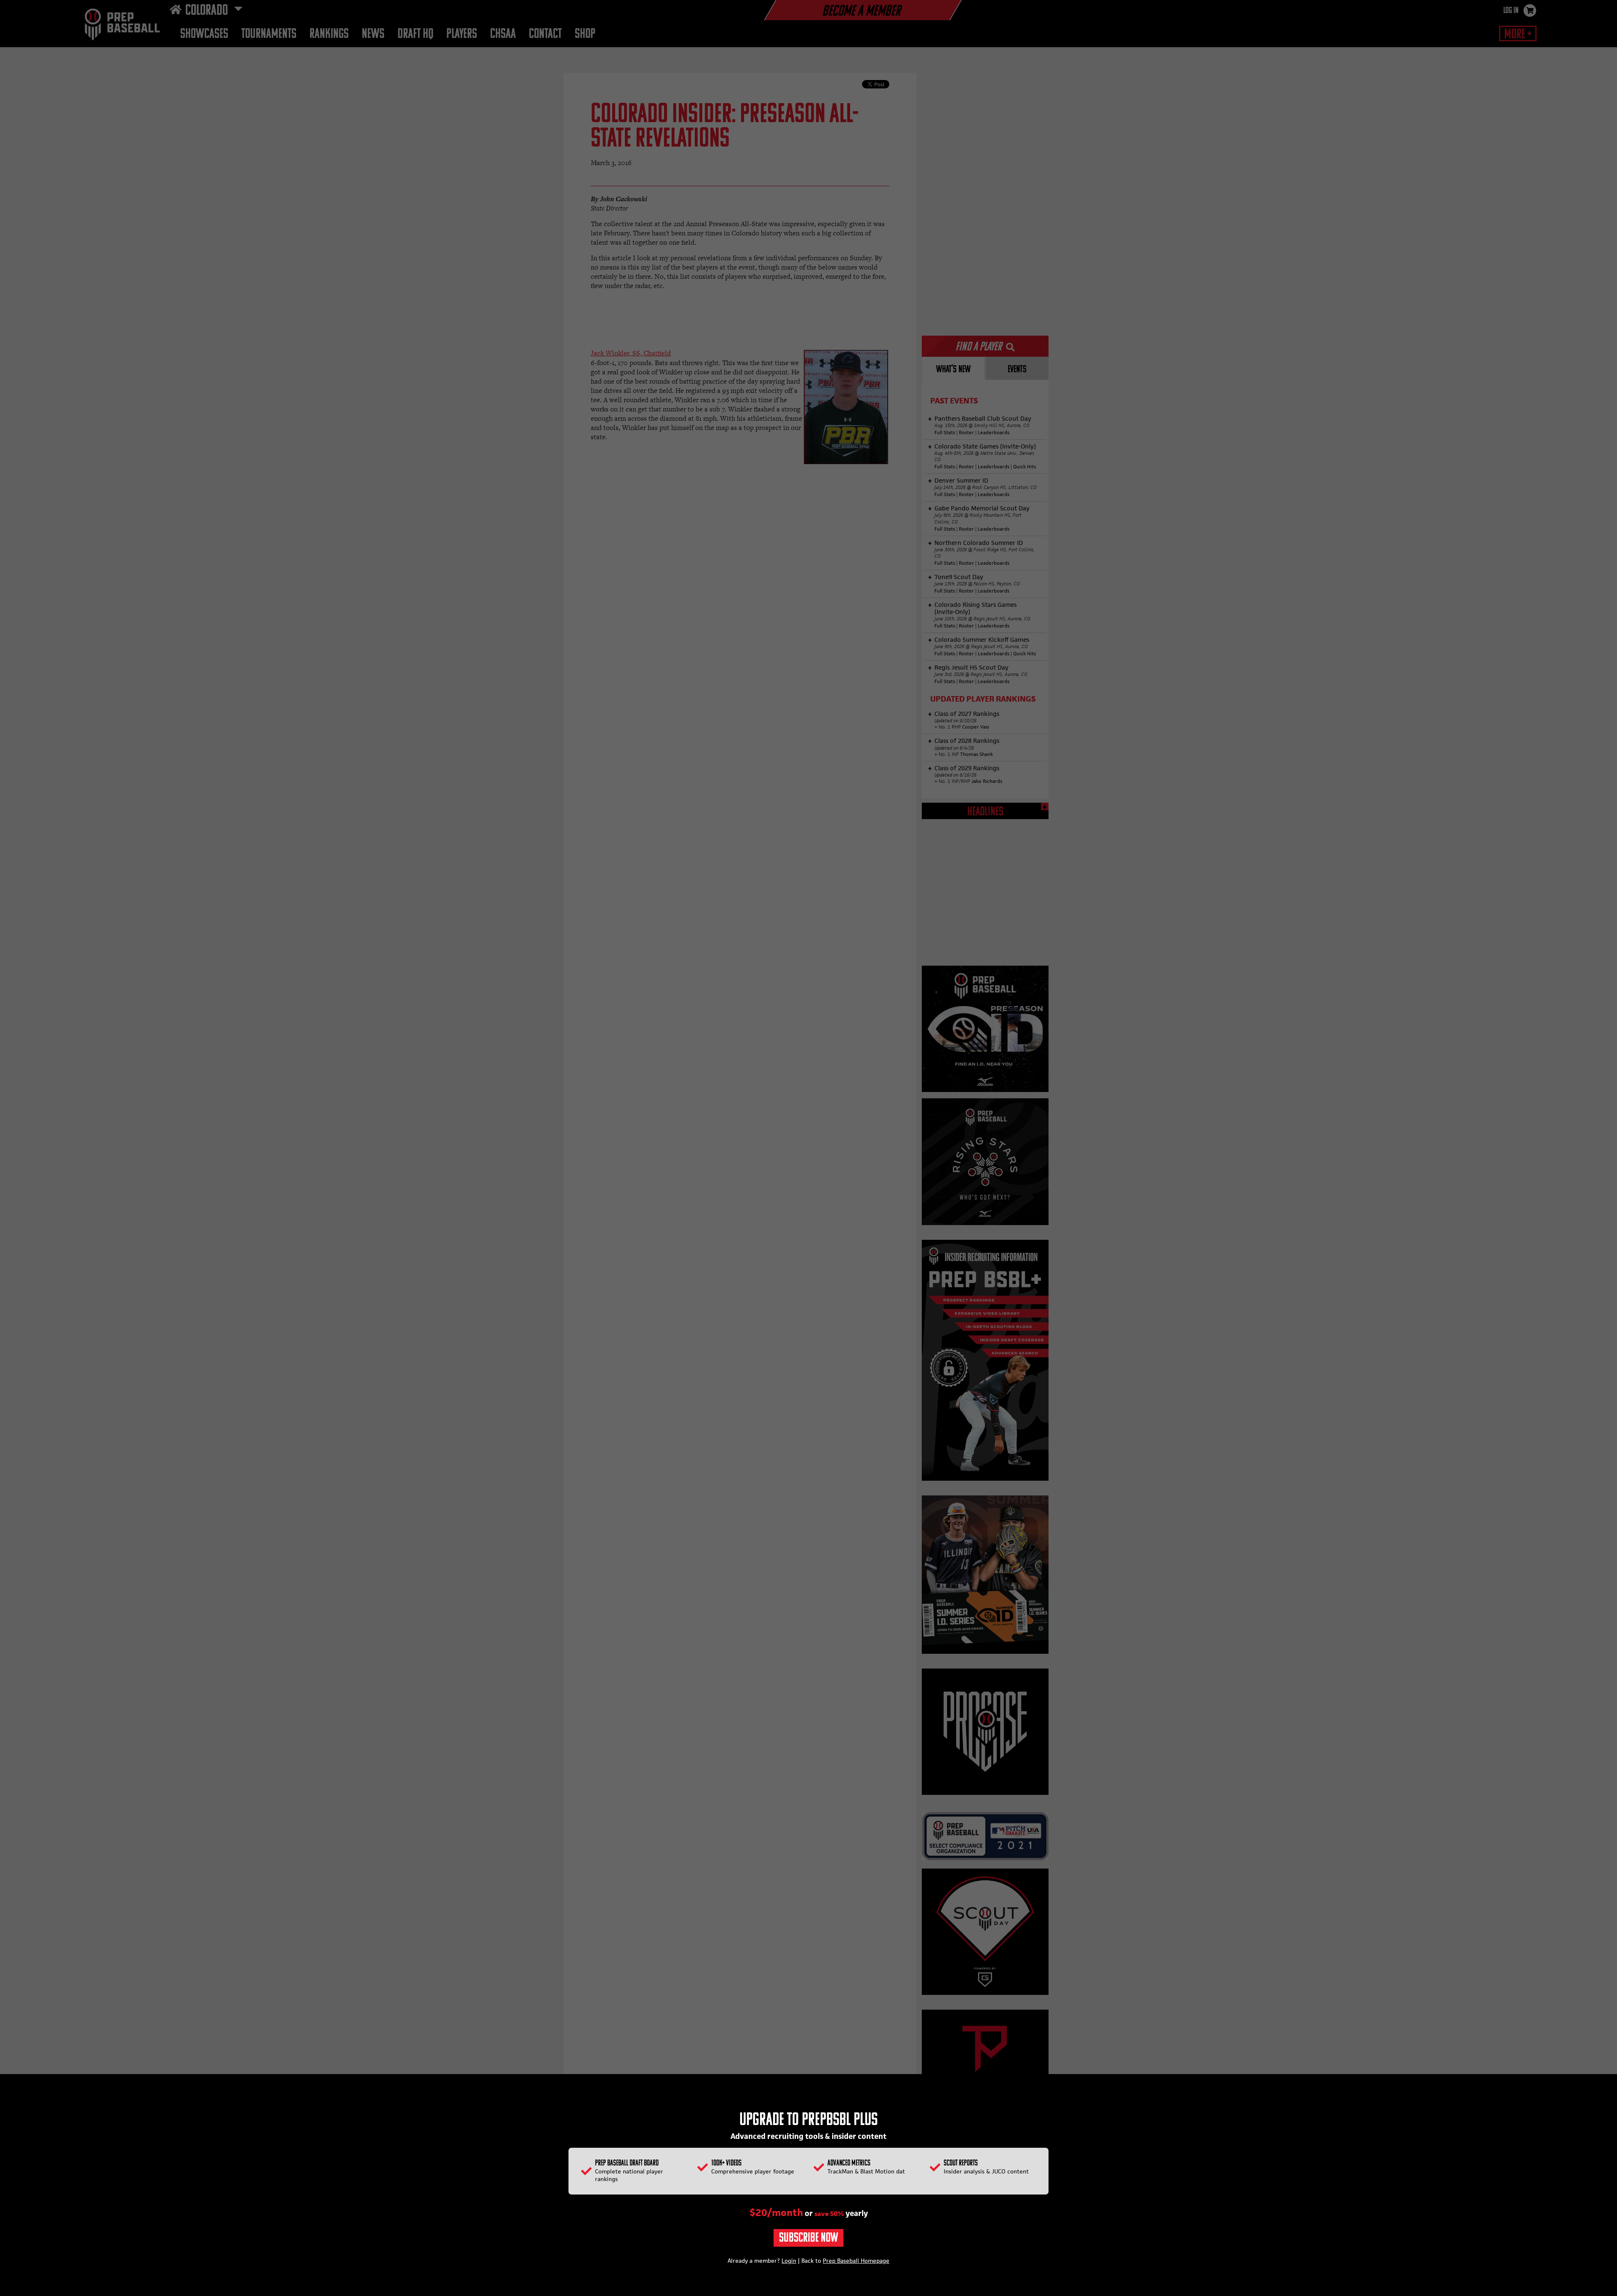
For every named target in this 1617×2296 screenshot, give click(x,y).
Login (789, 2261)
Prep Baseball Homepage (856, 2261)
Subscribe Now (808, 2239)
